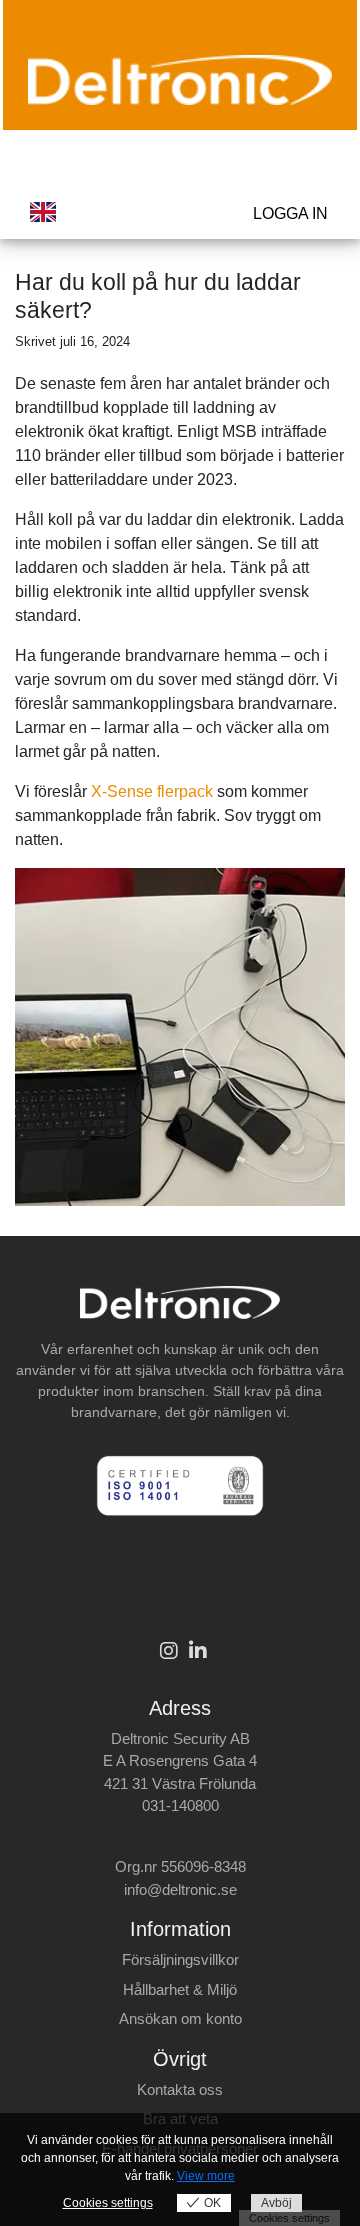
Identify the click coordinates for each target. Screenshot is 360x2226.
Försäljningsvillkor (180, 1959)
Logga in (290, 213)
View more (206, 2176)
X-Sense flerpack (152, 791)
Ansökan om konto (180, 2018)
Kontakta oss (180, 2089)
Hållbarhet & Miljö (180, 1989)
